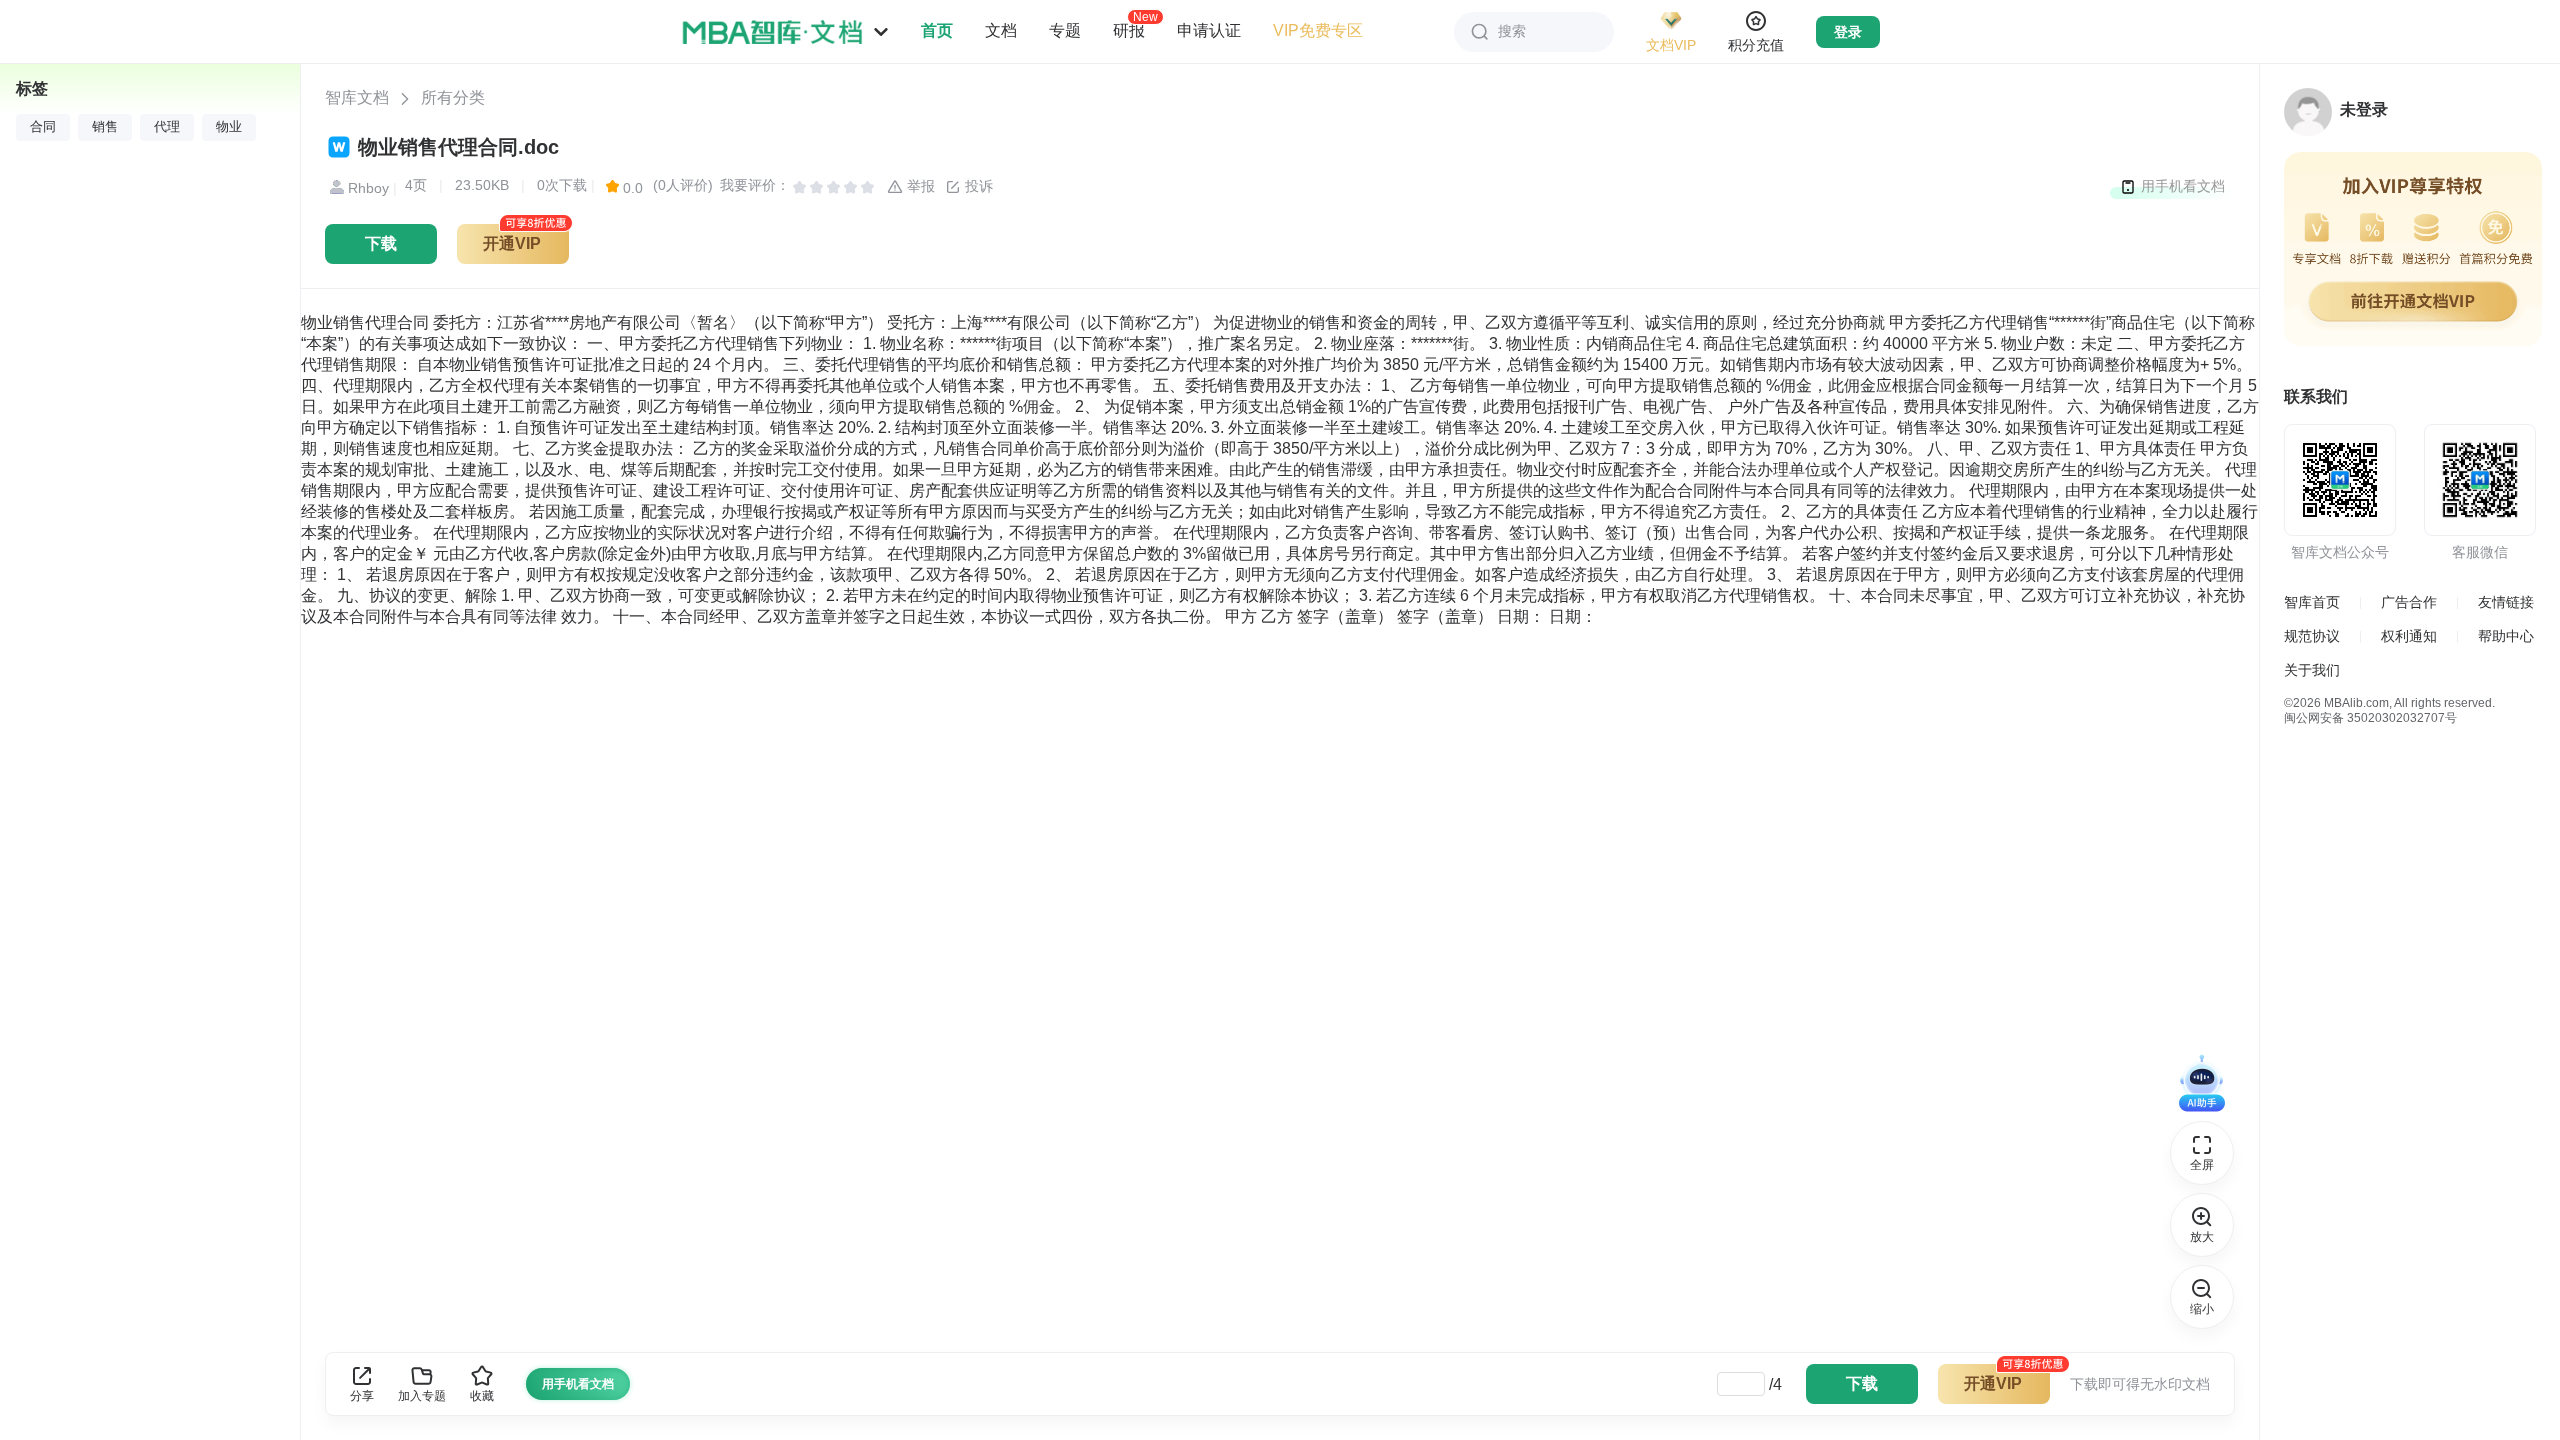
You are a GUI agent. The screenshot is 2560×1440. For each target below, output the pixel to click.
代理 (167, 127)
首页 (937, 30)
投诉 (977, 186)
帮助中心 (2506, 636)
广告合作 (2409, 602)
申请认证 (1209, 30)
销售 (105, 127)
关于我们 (2312, 670)
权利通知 (2409, 636)
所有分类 (453, 97)
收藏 (482, 1396)
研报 (1129, 30)
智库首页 (2312, 602)
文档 (1001, 30)
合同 (43, 127)
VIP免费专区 (1318, 30)
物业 (229, 127)
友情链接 (2506, 602)
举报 (919, 186)
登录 (1848, 32)
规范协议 (2312, 636)
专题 (1065, 30)
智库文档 (357, 97)
